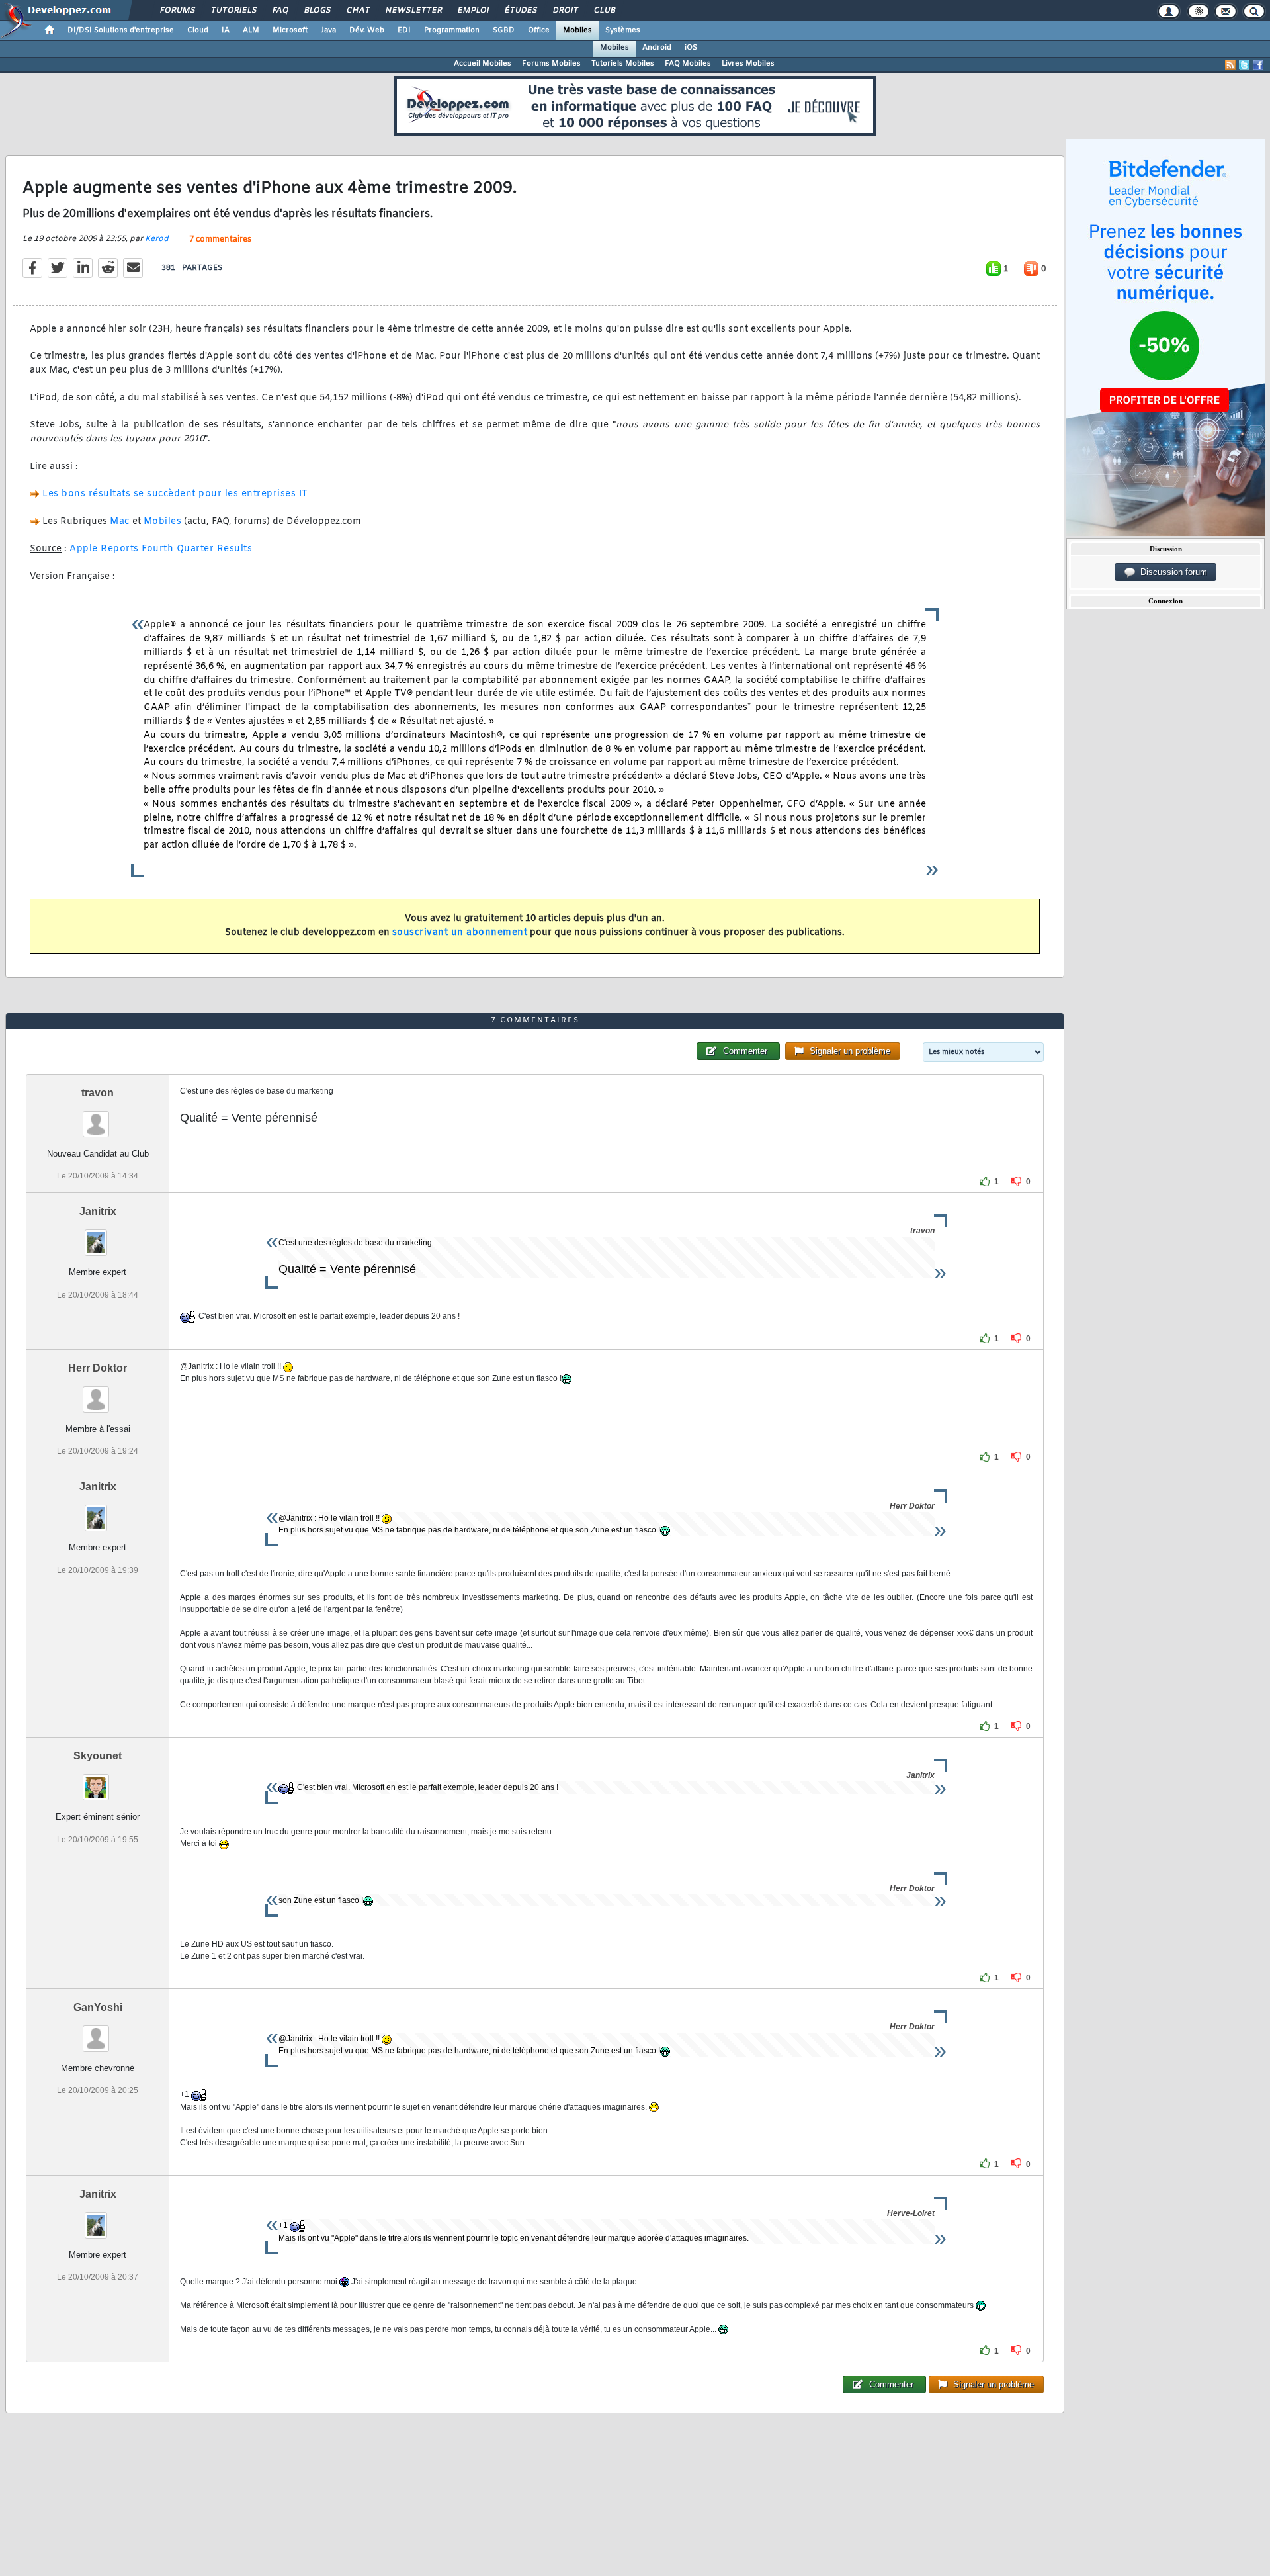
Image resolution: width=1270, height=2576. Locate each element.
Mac (120, 522)
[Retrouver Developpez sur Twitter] (1244, 65)
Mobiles (577, 30)
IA (226, 30)
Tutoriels (233, 11)
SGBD (504, 30)
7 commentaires (220, 240)
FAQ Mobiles (688, 64)
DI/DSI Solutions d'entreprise (121, 30)
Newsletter (413, 11)
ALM (251, 30)
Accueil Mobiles (483, 64)
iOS (691, 48)
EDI (404, 30)
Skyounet (98, 1756)
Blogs (317, 11)
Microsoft (290, 30)
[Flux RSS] (1230, 65)
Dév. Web (367, 30)
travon (98, 1093)
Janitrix (98, 1211)
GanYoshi (98, 2007)
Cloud (198, 30)
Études (520, 11)
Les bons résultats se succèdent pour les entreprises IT (175, 494)
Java (328, 30)
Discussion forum (1171, 572)
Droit (565, 11)
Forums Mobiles (551, 64)
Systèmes (623, 30)
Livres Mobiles (748, 64)
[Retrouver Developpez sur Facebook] (1258, 65)
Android (657, 48)
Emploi (473, 11)
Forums (177, 11)
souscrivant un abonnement (460, 933)
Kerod (157, 239)
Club (604, 11)
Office (539, 30)
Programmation (452, 30)
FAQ (280, 11)
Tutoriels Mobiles (623, 64)
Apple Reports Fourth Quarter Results (161, 549)
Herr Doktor (98, 1368)
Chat (358, 11)
